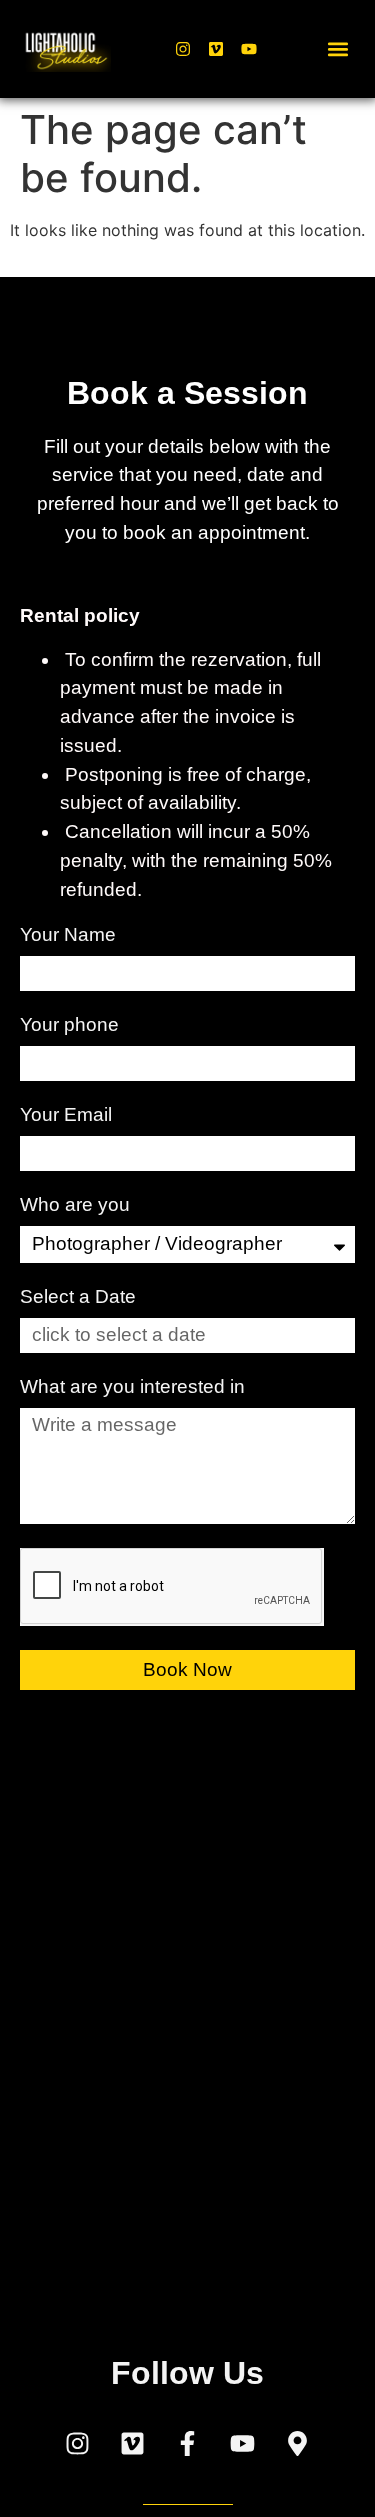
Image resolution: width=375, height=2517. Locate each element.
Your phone (72, 1025)
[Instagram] (183, 49)
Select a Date (78, 1297)
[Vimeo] (216, 49)
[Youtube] (249, 49)
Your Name (70, 935)
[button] (338, 49)
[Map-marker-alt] (298, 2444)
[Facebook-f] (188, 2444)
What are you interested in (135, 1387)
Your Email (68, 1115)
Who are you (77, 1205)
